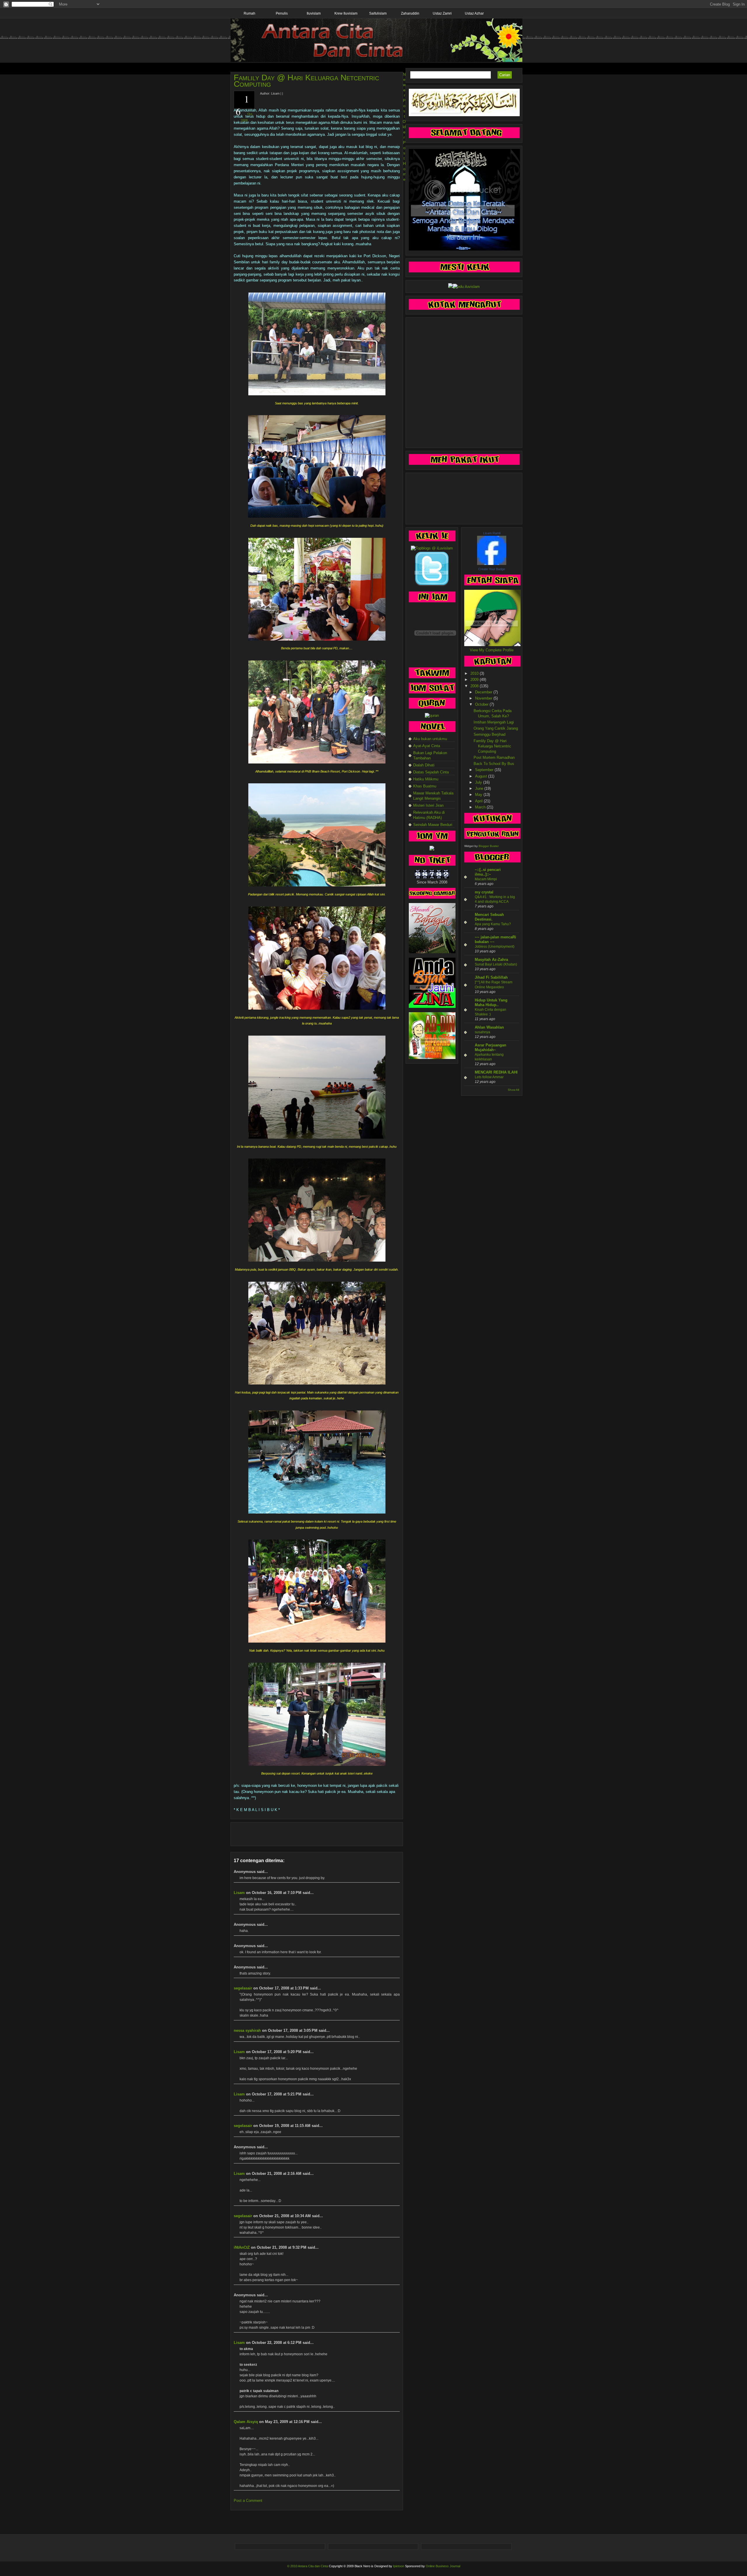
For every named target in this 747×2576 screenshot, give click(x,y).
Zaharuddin (410, 13)
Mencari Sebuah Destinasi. (489, 917)
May (479, 795)
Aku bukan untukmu (430, 739)
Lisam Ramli (492, 533)
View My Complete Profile (492, 650)
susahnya (482, 1032)
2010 (475, 673)
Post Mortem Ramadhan (494, 758)
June (480, 788)
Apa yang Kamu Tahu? (493, 924)
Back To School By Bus (494, 764)
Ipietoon (399, 2566)
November (484, 698)
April (479, 801)
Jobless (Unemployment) (495, 947)
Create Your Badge (492, 569)
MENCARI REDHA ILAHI (496, 1072)
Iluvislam (314, 13)
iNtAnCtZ (242, 2247)
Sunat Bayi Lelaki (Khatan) (496, 964)
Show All (513, 1090)
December (484, 692)
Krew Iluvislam (346, 13)
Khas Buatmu (425, 786)
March (481, 807)
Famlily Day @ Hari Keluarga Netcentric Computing (306, 81)
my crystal (484, 892)
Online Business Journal (443, 2566)
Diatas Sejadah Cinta (431, 772)
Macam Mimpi (486, 879)
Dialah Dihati (424, 765)
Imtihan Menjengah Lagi (494, 722)
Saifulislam (378, 13)
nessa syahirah (247, 2030)
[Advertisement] (317, 1834)
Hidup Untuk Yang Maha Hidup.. (491, 1002)
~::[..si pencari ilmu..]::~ (488, 872)
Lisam (239, 1893)
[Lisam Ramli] (492, 564)
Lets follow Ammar (489, 1077)
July (479, 782)
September (485, 770)
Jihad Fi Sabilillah (491, 977)
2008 (475, 686)
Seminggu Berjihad (489, 734)
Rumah (249, 13)
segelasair (243, 1988)
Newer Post (404, 95)
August (482, 776)
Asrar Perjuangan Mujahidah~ (491, 1047)
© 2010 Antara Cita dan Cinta (308, 2566)
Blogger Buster (489, 846)
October (482, 704)
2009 (475, 680)
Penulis (282, 13)
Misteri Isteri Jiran (428, 805)
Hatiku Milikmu (426, 779)
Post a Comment (248, 2501)
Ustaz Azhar (474, 13)
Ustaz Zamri (442, 13)
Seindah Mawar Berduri (433, 825)
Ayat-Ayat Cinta (427, 746)
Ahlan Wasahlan (489, 1027)
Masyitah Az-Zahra (491, 960)
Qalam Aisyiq (246, 2422)
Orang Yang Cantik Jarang (496, 728)
